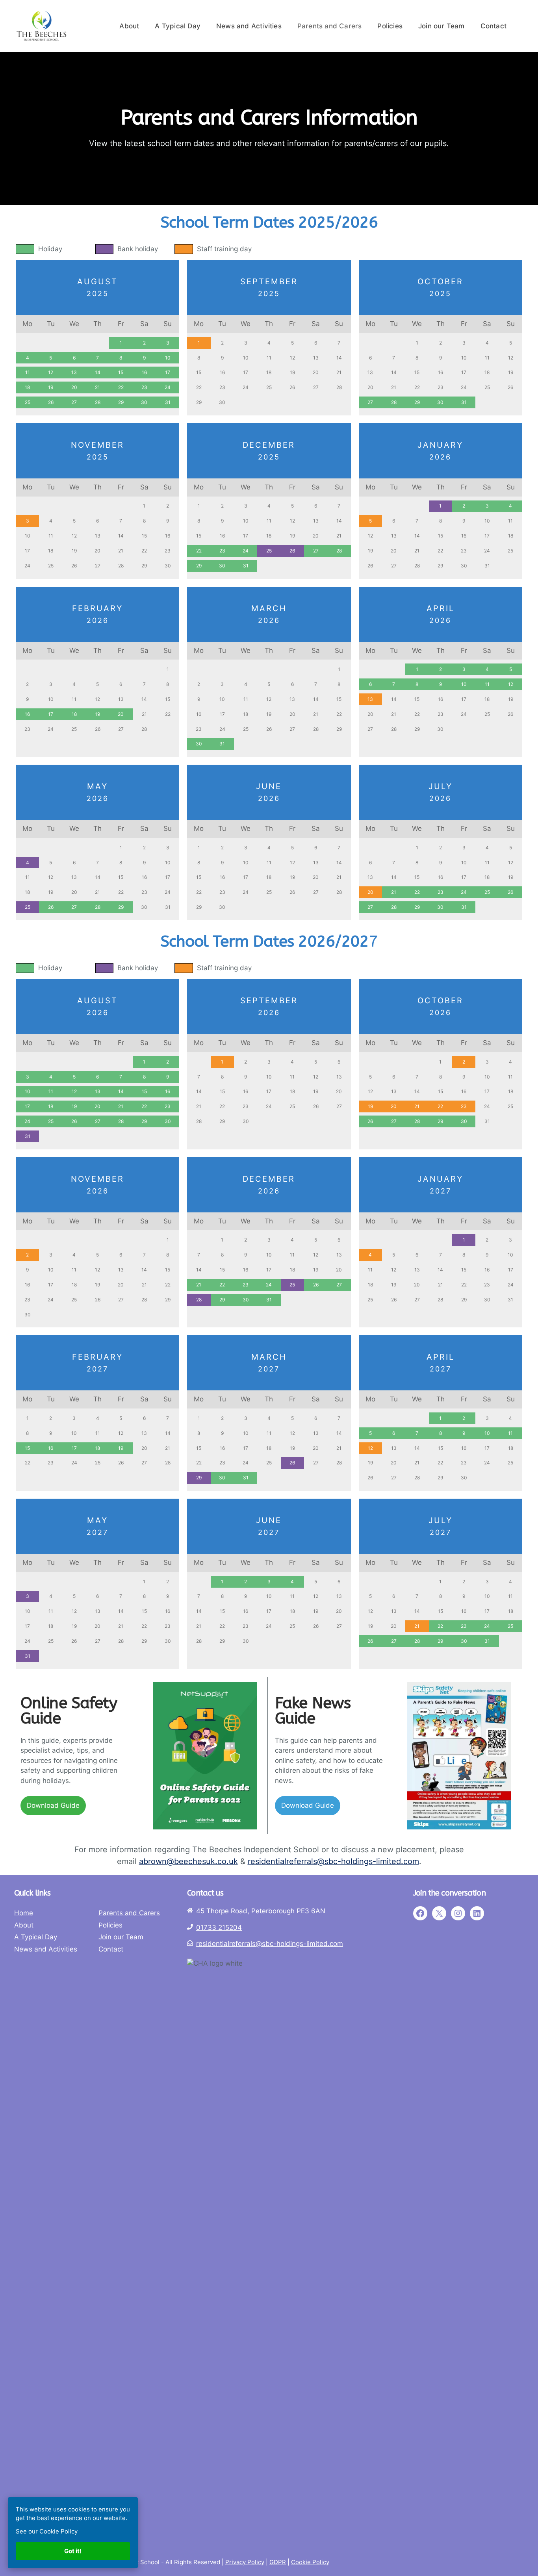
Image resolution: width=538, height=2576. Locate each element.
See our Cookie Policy (47, 2531)
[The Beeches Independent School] (41, 26)
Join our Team (442, 26)
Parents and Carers (330, 26)
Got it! (73, 2551)
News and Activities (249, 26)
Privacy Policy (245, 2562)
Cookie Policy (310, 2562)
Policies (390, 26)
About (129, 26)
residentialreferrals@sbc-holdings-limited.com (333, 1861)
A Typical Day (178, 26)
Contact (493, 26)
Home (24, 1913)
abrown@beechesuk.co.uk (188, 1861)
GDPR (278, 2562)
